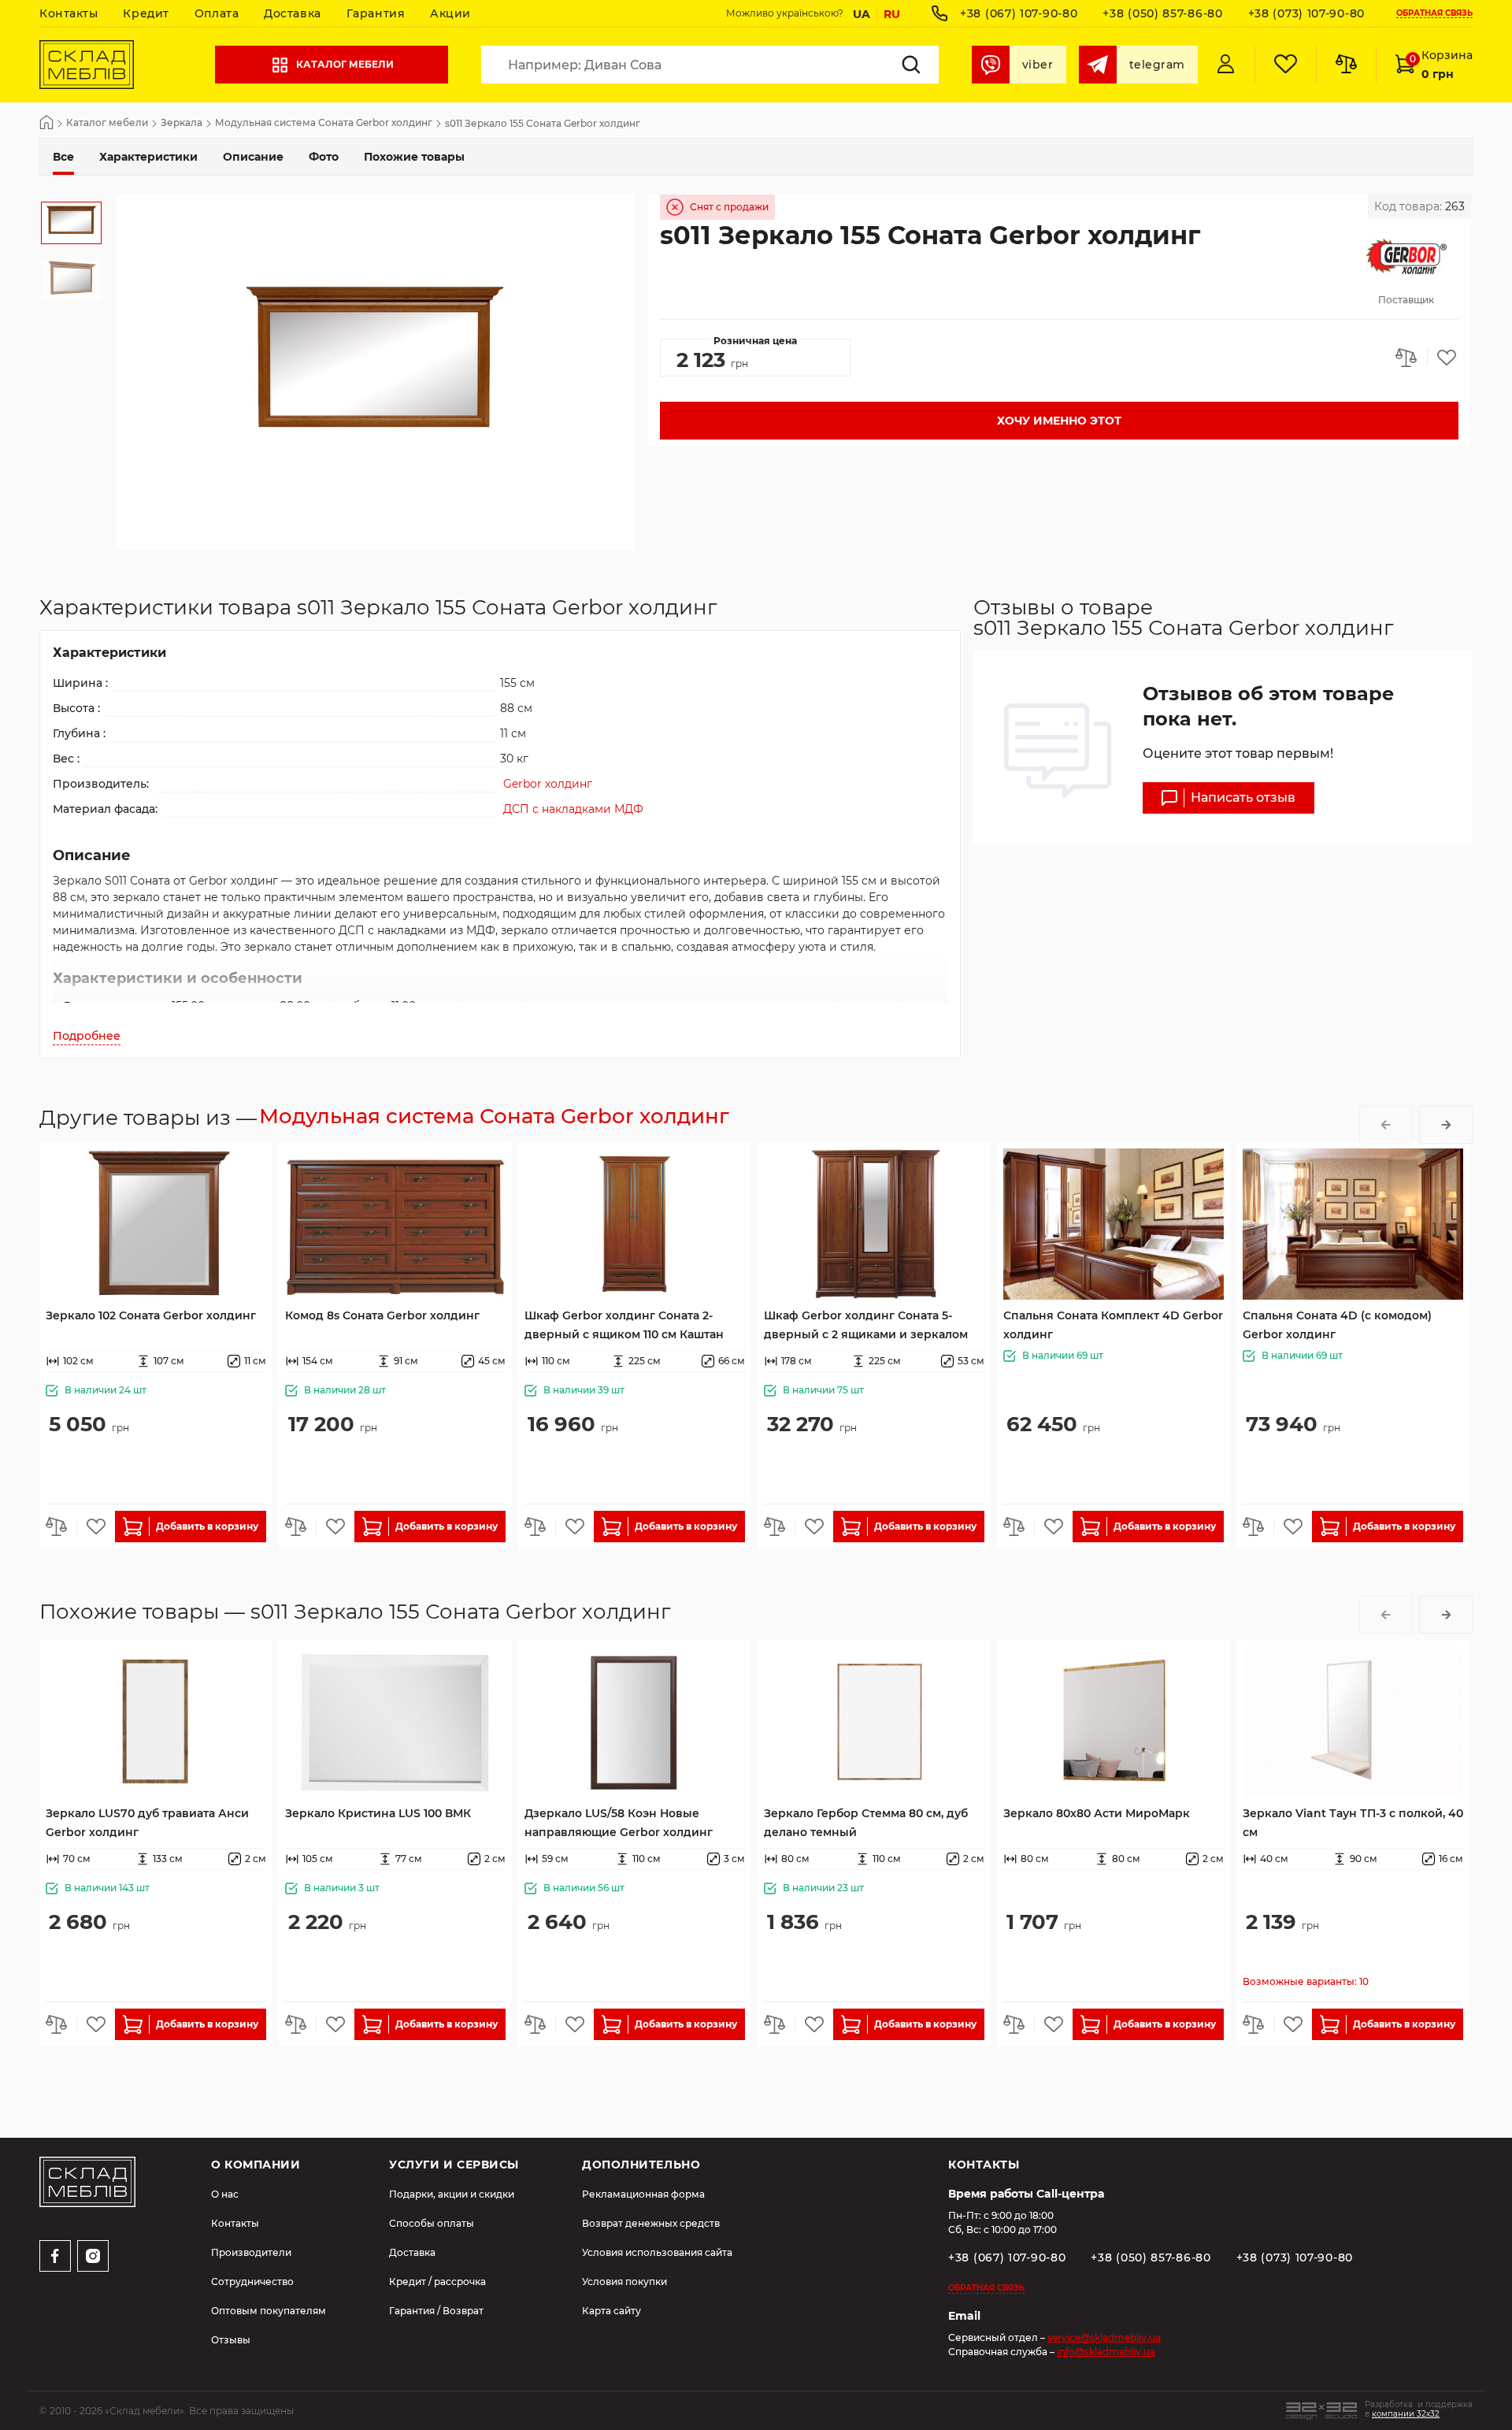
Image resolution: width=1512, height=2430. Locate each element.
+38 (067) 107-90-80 (1019, 13)
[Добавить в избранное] (1443, 358)
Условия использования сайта (657, 2252)
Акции (450, 13)
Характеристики (148, 157)
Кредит (146, 13)
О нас (225, 2194)
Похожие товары (414, 157)
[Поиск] (911, 65)
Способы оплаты (432, 2223)
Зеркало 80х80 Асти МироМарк (1097, 1813)
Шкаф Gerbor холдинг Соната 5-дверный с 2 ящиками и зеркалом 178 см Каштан (866, 1326)
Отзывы (231, 2340)
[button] (1386, 1125)
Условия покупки (624, 2282)
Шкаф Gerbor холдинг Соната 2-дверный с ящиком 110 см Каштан (624, 1325)
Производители (251, 2252)
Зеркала (182, 123)
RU (892, 14)
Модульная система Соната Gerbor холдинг (324, 123)
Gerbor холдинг (548, 784)
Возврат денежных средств (651, 2223)
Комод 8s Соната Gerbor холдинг (382, 1315)
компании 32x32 (1406, 2414)
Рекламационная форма (643, 2194)
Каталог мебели (345, 64)
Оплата (217, 13)
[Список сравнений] (1346, 65)
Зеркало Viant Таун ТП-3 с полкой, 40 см (1353, 1823)
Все (63, 157)
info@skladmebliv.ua (1106, 2352)
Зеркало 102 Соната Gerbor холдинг (151, 1315)
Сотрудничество (252, 2282)
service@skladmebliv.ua (1104, 2337)
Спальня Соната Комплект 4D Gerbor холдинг (1113, 1325)
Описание (253, 157)
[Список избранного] (1285, 65)
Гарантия (376, 13)
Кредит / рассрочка (437, 2282)
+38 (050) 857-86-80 (1162, 13)
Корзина (1441, 65)
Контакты (69, 13)
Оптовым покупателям (269, 2311)
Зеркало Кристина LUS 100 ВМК (378, 1813)
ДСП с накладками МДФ (573, 809)
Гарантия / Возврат (436, 2311)
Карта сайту (611, 2311)
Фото (324, 157)
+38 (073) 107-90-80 (1306, 13)
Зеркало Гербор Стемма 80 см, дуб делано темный (866, 1823)
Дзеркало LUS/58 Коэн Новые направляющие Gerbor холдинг (619, 1823)
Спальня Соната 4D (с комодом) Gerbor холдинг (1337, 1325)
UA (862, 14)
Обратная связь (1434, 14)
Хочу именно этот (1059, 421)
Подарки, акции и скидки (452, 2194)
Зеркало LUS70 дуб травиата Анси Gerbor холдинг (147, 1823)
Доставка (292, 13)
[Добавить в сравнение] (1411, 358)
